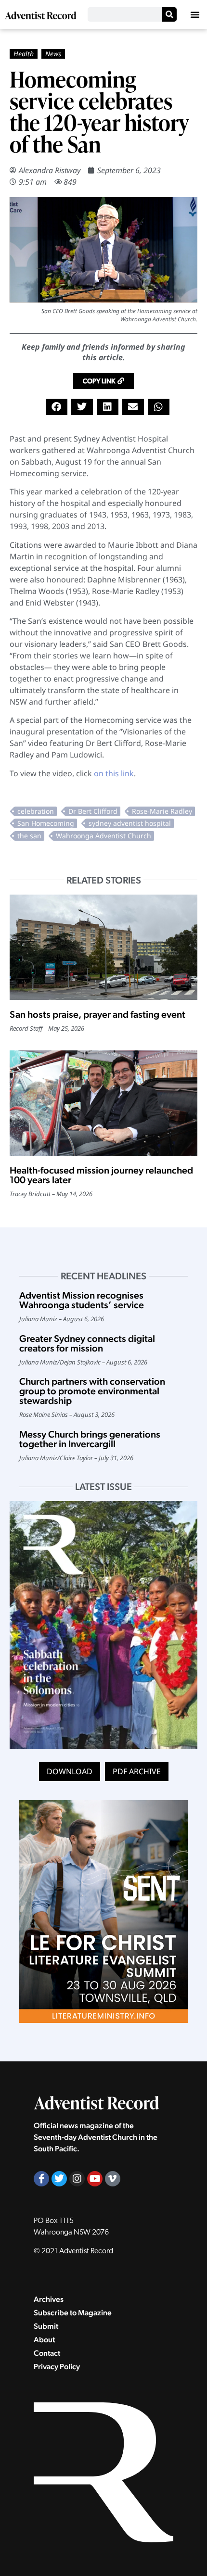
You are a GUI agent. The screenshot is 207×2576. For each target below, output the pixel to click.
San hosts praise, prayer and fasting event (97, 1014)
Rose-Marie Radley (162, 811)
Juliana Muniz (38, 1319)
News (53, 54)
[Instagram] (77, 2179)
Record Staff (26, 1028)
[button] (195, 14)
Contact (47, 2353)
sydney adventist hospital (130, 823)
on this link (114, 773)
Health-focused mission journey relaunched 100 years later (101, 1175)
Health (24, 54)
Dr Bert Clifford (93, 811)
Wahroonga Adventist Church (103, 836)
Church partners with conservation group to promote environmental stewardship (92, 1391)
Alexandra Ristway (50, 170)
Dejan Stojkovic (80, 1362)
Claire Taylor (76, 1458)
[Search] (169, 14)
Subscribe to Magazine (73, 2313)
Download (70, 1771)
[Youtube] (95, 2179)
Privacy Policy (57, 2367)
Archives (49, 2299)
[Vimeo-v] (113, 2179)
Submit (46, 2326)
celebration (36, 811)
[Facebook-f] (41, 2179)
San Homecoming (46, 823)
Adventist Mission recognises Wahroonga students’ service (82, 1300)
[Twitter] (59, 2179)
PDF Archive (137, 1771)
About (44, 2340)
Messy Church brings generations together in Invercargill (90, 1439)
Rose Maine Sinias (44, 1414)
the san (29, 836)
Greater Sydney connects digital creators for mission (87, 1343)
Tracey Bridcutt (30, 1194)
